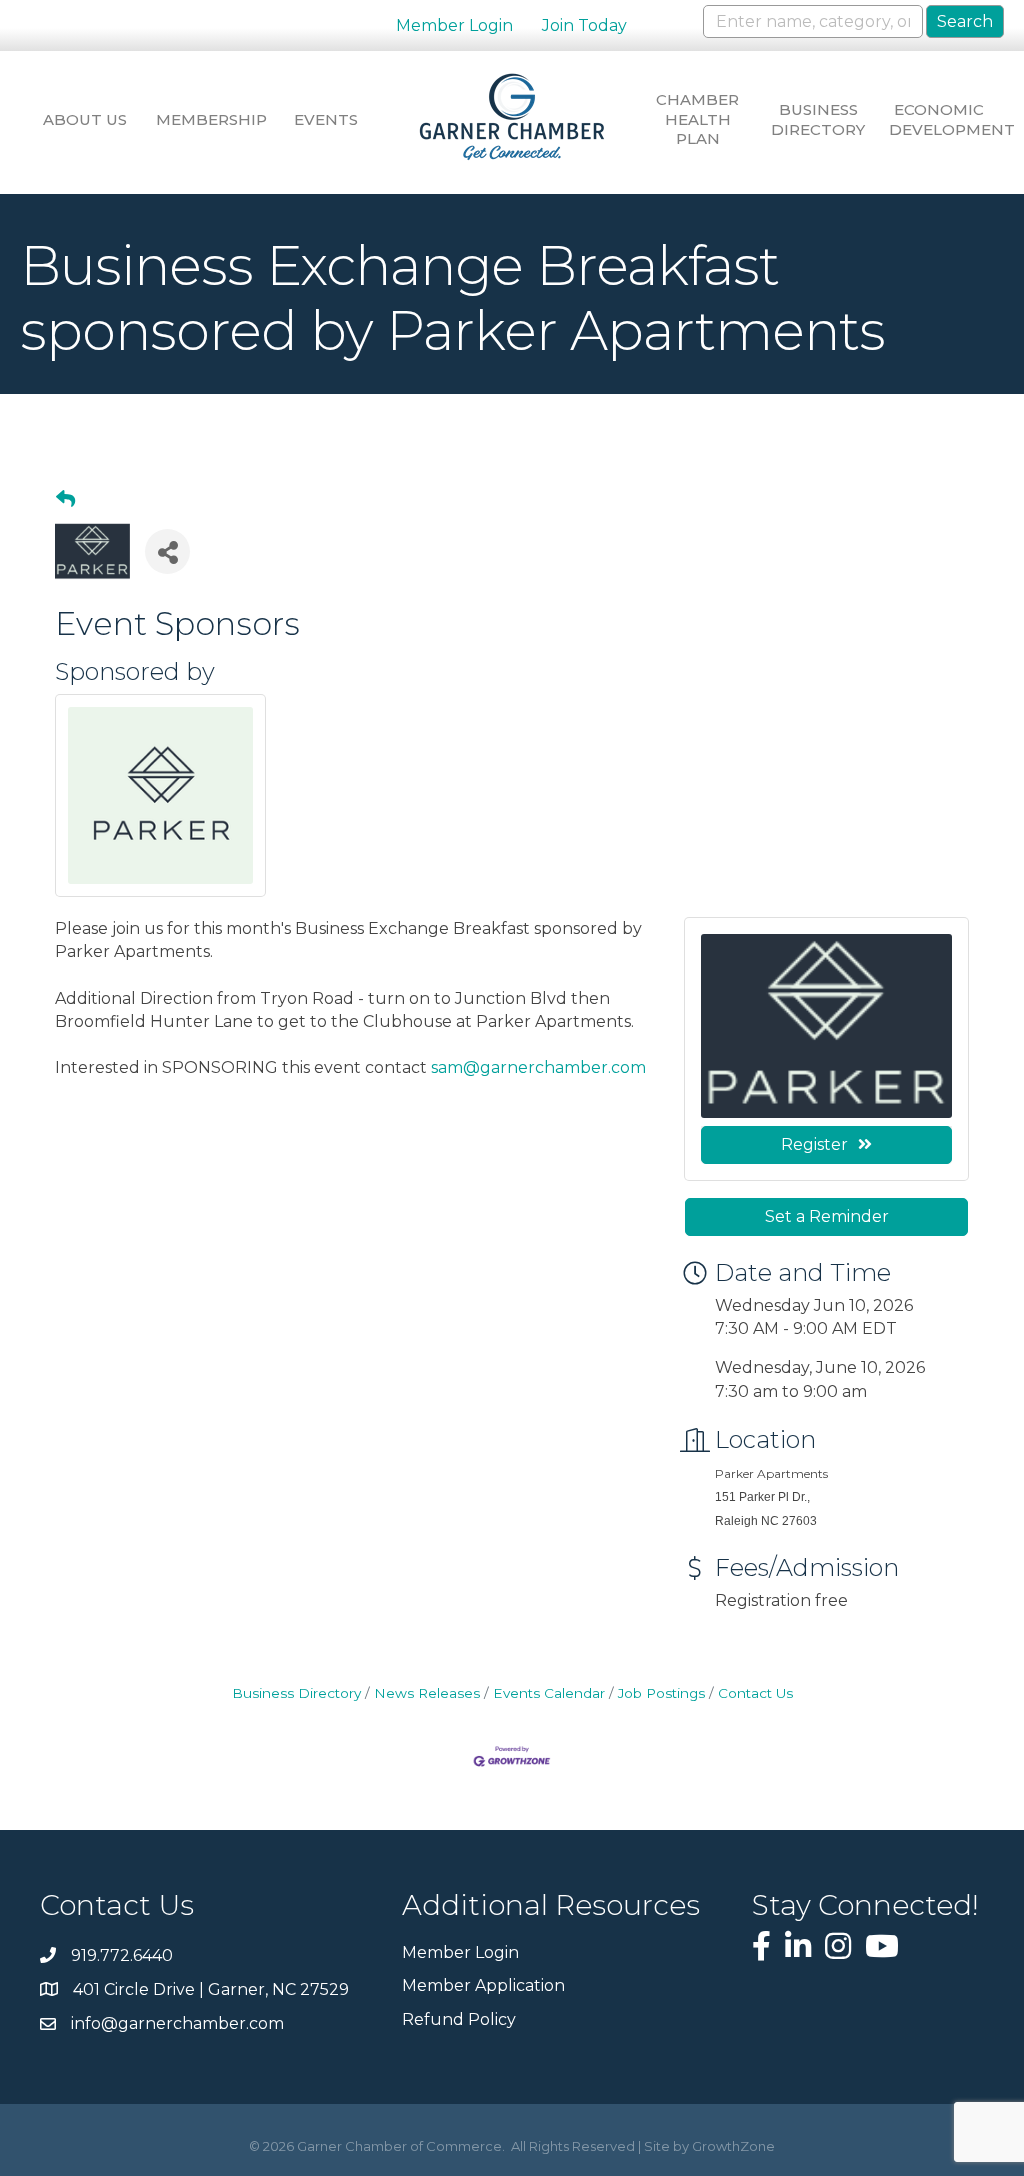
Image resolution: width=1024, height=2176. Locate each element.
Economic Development (939, 119)
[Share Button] (167, 551)
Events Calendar (549, 1693)
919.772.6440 (122, 1955)
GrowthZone (733, 2146)
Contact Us (755, 1693)
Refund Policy (459, 2019)
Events (326, 119)
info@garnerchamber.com (177, 2023)
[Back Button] (65, 500)
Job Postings (661, 1693)
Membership (206, 119)
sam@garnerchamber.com (538, 1067)
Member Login (454, 25)
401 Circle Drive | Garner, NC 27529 (211, 1989)
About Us (85, 119)
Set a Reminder (827, 1216)
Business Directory (818, 119)
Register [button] (814, 1144)
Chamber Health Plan (697, 119)
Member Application (483, 1985)
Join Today (584, 25)
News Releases (427, 1693)
